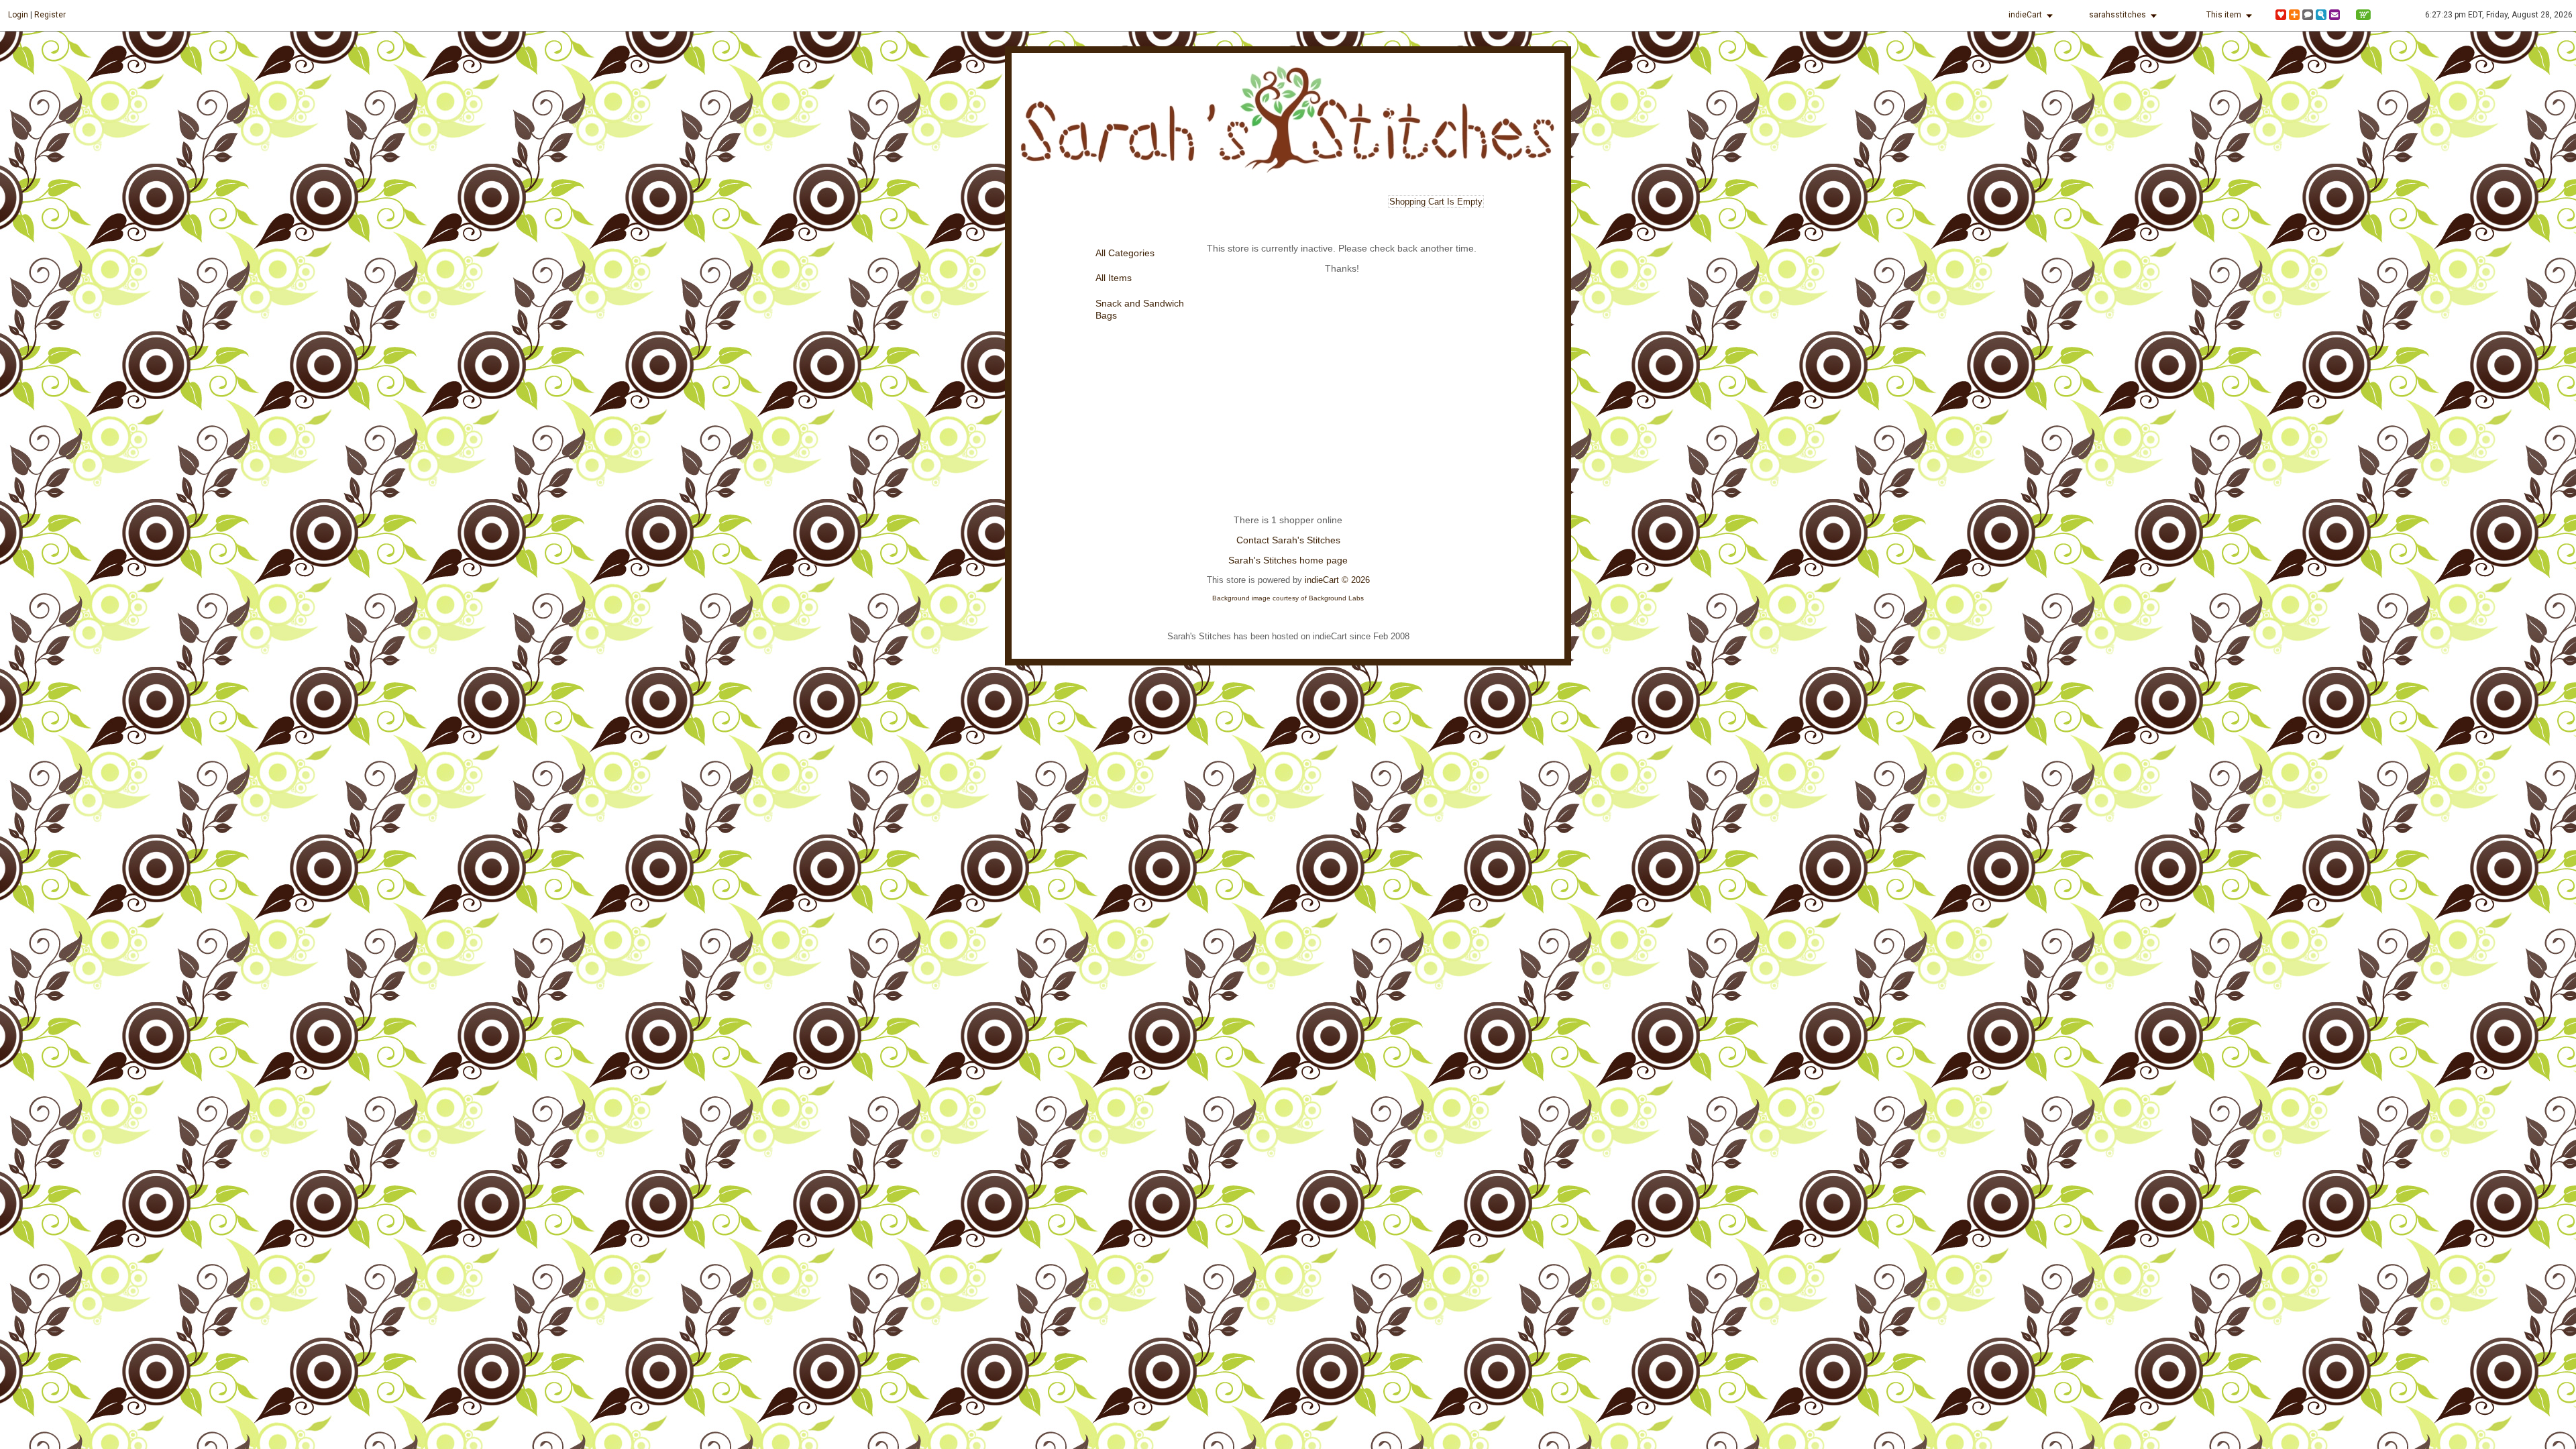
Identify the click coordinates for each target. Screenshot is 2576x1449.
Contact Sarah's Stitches (1288, 540)
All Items (1114, 278)
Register (50, 15)
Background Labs (1336, 598)
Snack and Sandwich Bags (1140, 310)
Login (18, 15)
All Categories (1125, 253)
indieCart (2025, 15)
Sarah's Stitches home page (1288, 560)
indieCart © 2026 (1337, 580)
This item (2224, 15)
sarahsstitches (2117, 15)
